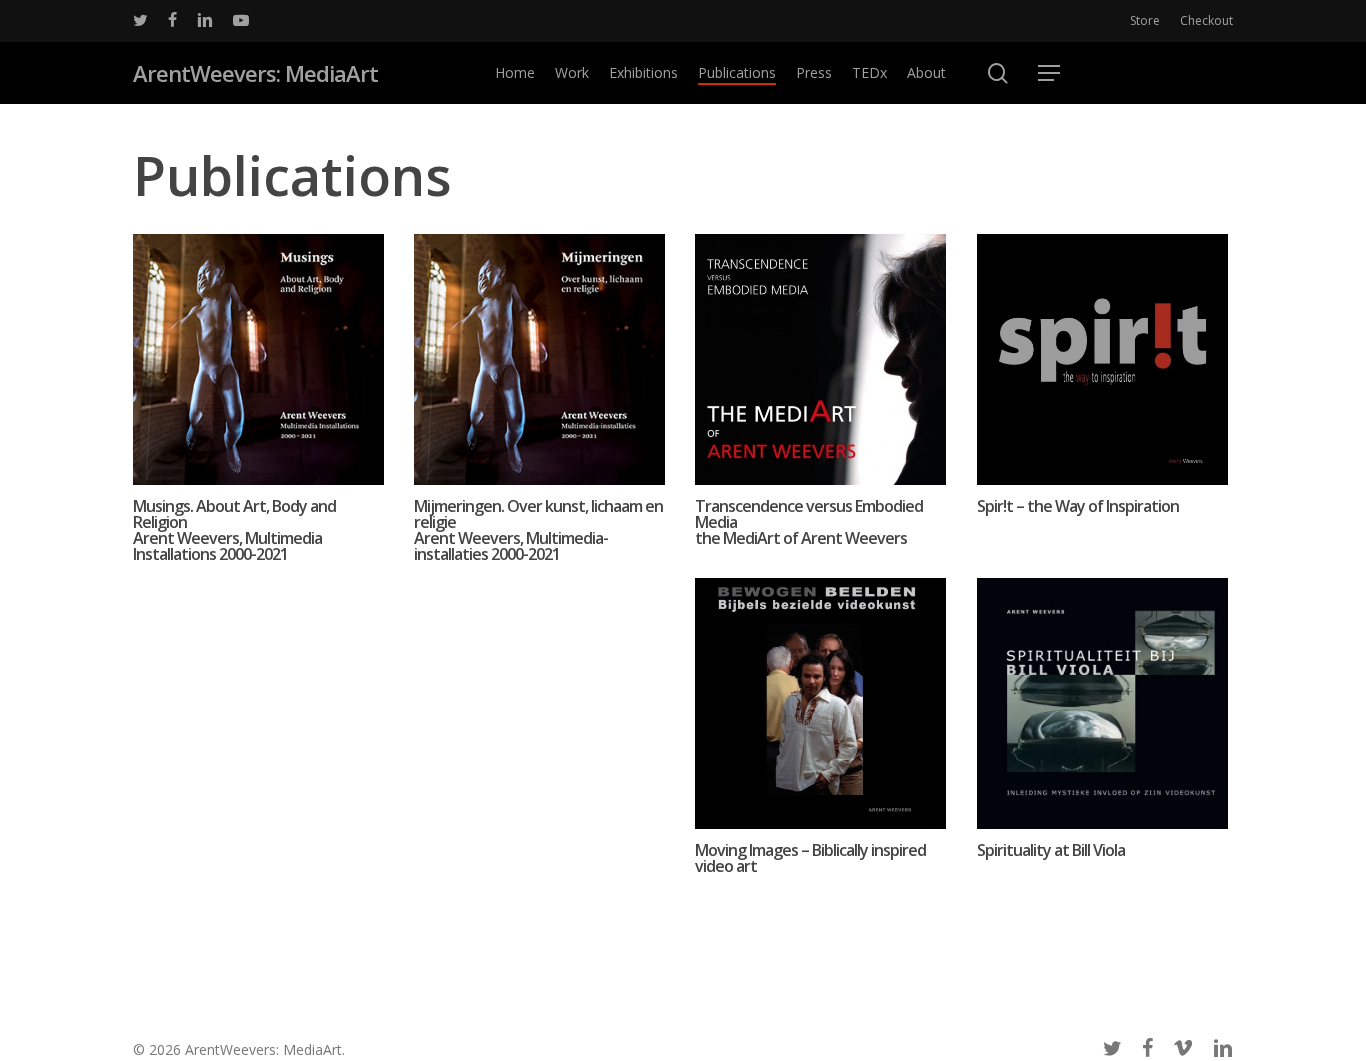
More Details (258, 339)
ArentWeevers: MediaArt (255, 73)
